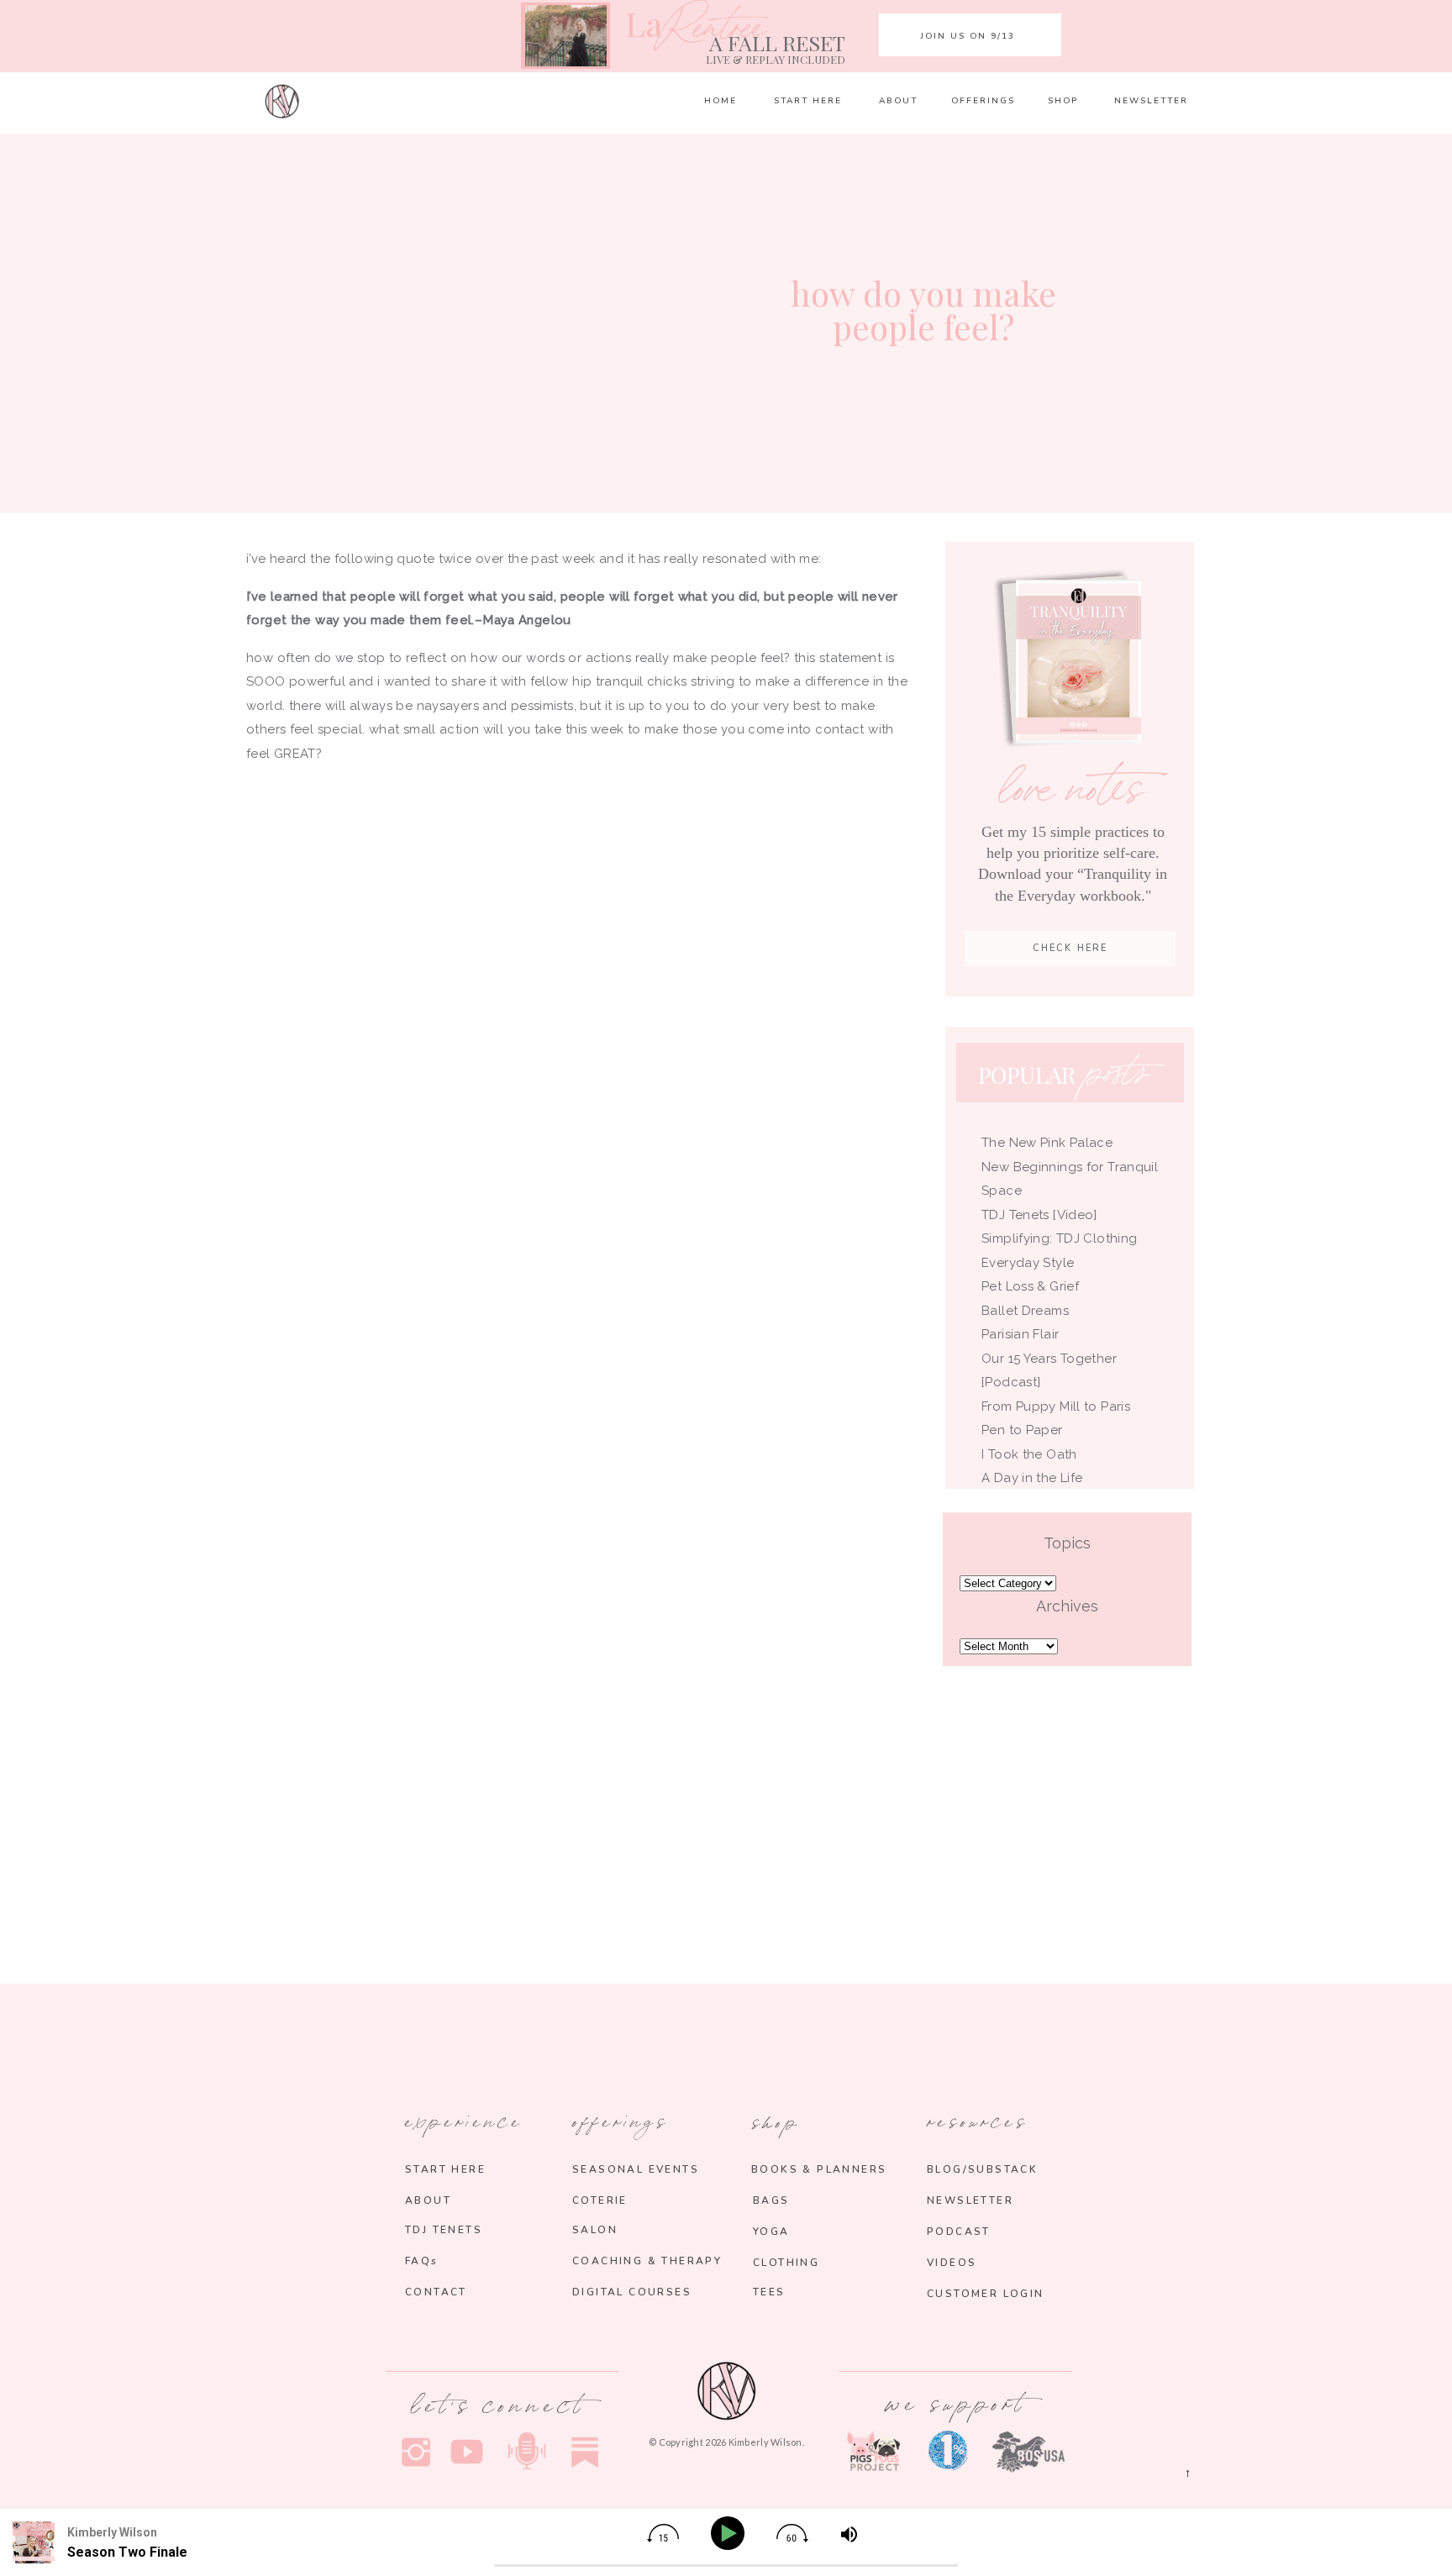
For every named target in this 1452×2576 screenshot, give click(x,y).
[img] (663, 2533)
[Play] (731, 2534)
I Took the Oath (1029, 1454)
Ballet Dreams (1025, 1311)
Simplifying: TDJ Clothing (1059, 1238)
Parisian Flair (1020, 1334)
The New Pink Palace (1047, 1143)
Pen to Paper (1022, 1430)
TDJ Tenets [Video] (1039, 1215)
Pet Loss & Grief (1032, 1286)
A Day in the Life (1032, 1478)
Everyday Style (1028, 1263)
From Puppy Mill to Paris (1056, 1406)
